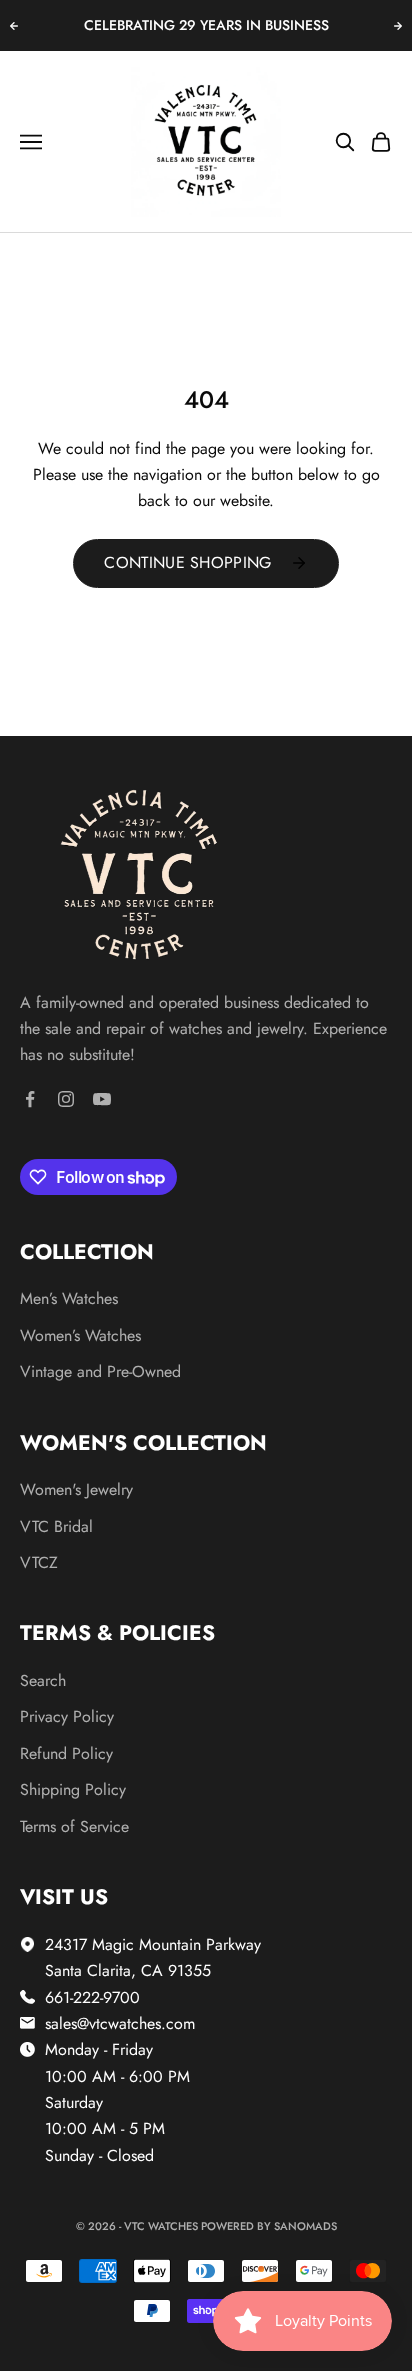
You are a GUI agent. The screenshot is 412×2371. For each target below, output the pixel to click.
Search (43, 1680)
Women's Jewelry (76, 1489)
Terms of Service (74, 1826)
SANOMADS (305, 2226)
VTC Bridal (56, 1526)
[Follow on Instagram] (66, 1099)
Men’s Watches (69, 1298)
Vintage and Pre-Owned (100, 1371)
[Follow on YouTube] (102, 1099)
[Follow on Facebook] (30, 1099)
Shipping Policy (73, 1789)
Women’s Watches (80, 1335)
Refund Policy (66, 1753)
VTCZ (39, 1562)
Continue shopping (187, 562)
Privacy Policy (67, 1716)
